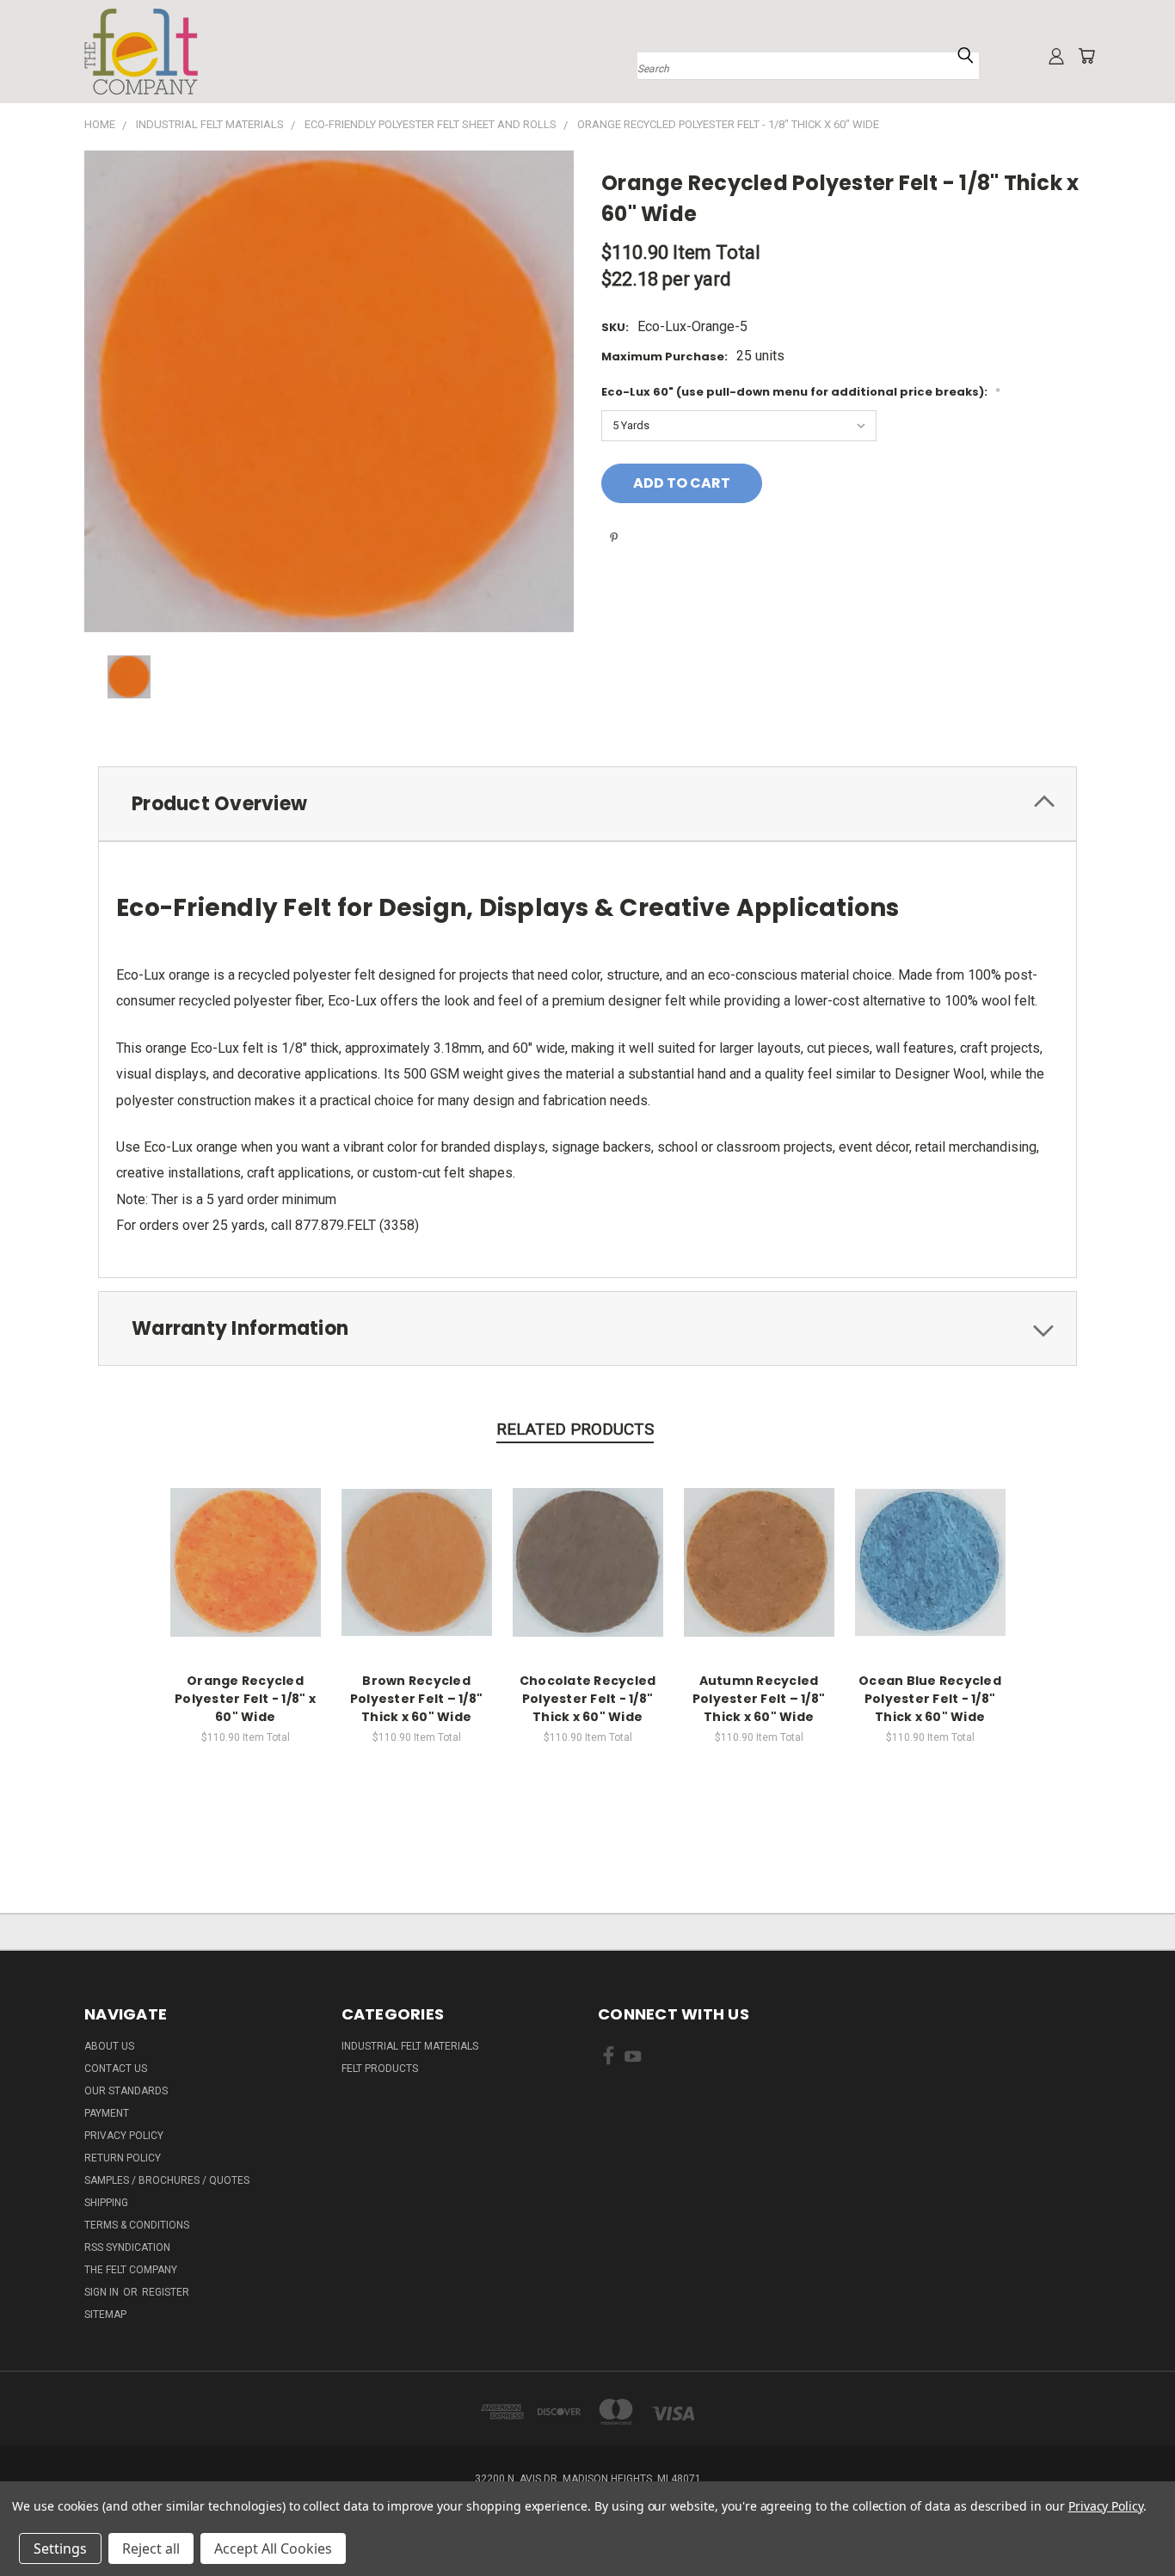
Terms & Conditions (137, 2225)
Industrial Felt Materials (410, 2046)
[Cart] (1086, 56)
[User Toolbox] (1056, 56)
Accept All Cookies (273, 2548)
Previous (1127, 2522)
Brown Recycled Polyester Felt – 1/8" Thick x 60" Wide (416, 1699)
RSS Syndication (127, 2247)
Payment (107, 2113)
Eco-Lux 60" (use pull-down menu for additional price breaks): (801, 392)
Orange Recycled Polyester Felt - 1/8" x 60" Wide (245, 1699)
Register (166, 2292)
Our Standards (126, 2091)
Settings (60, 2548)
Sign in (103, 2292)
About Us (109, 2046)
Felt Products (380, 2069)
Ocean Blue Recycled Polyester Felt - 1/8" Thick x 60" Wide (930, 1699)
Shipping (106, 2203)
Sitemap (105, 2315)
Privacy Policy (124, 2136)
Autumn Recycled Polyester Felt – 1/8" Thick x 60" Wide (759, 1699)
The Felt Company (131, 2270)
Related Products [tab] (575, 1429)
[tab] (587, 804)
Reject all (151, 2548)
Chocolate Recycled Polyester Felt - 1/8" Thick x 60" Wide (588, 1699)
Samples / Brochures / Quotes (167, 2180)
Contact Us (116, 2069)
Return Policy (123, 2158)
